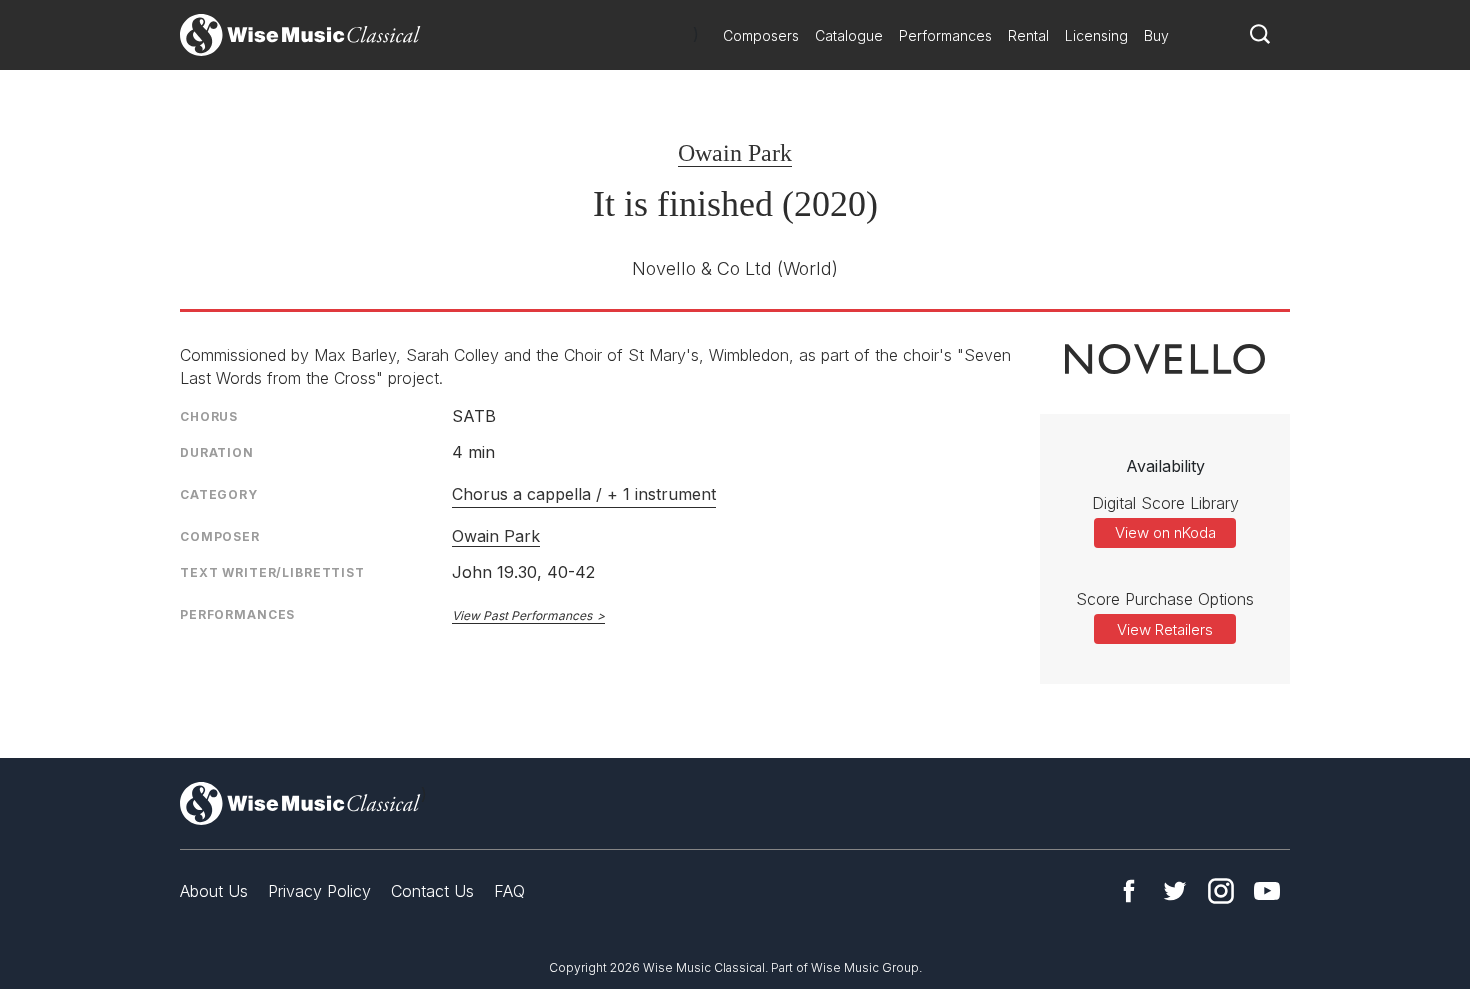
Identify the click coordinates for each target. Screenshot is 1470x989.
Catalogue (849, 35)
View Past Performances (522, 615)
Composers (761, 35)
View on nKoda (1165, 532)
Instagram (1221, 891)
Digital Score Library (1165, 503)
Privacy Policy (319, 891)
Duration (217, 452)
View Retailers (1165, 629)
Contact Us (432, 891)
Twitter (1175, 891)
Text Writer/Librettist (272, 572)
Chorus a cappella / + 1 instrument (584, 494)
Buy (1156, 35)
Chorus (209, 416)
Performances (945, 35)
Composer (220, 536)
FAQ (509, 891)
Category (219, 494)
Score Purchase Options (1165, 599)
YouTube (1267, 891)
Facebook (1129, 891)
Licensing (1096, 35)
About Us (214, 891)
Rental (1028, 35)
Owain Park (735, 153)
